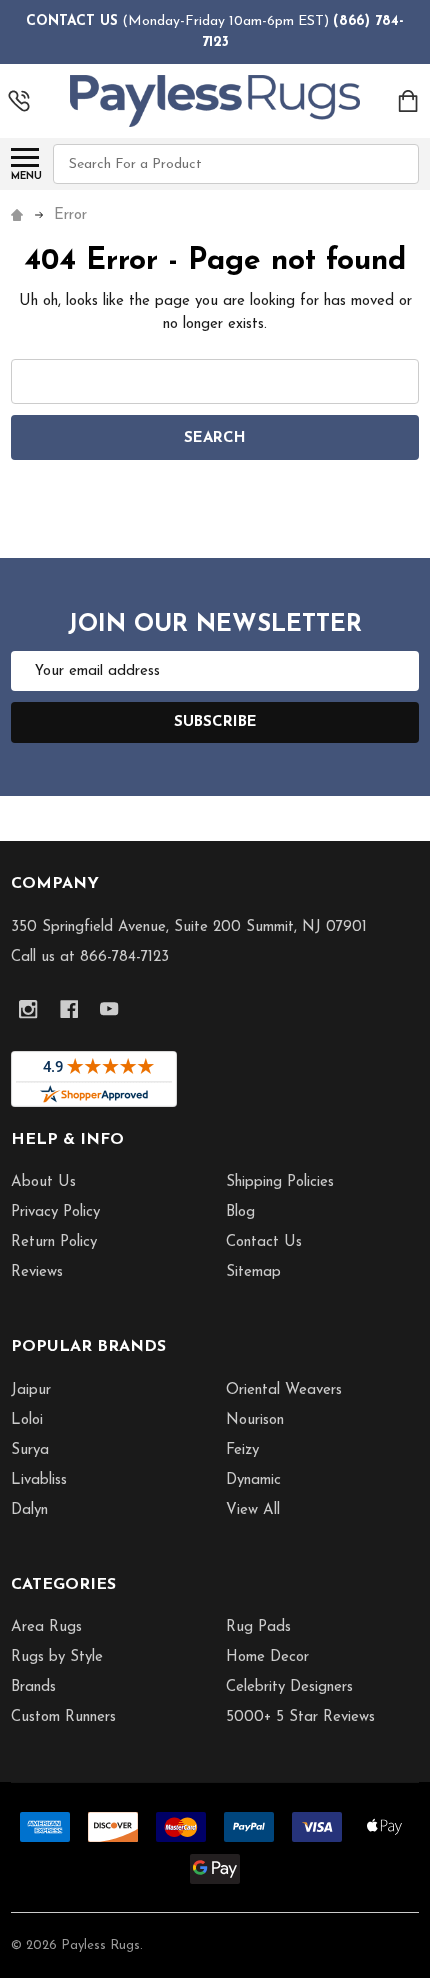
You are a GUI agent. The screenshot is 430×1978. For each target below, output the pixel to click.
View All (253, 1510)
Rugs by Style (57, 1657)
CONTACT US (72, 21)
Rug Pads (258, 1627)
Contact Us (264, 1242)
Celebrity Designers (289, 1687)
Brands (33, 1687)
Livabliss (39, 1480)
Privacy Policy (55, 1212)
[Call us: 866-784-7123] (19, 101)
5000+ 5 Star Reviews (300, 1717)
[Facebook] (69, 1009)
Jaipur (31, 1390)
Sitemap (253, 1272)
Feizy (242, 1450)
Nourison (255, 1420)
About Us (43, 1182)
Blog (240, 1212)
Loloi (27, 1420)
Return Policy (54, 1242)
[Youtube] (109, 1009)
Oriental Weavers (284, 1390)
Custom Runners (63, 1717)
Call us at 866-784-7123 (90, 957)
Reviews (37, 1272)
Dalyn (29, 1510)
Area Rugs (46, 1627)
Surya (30, 1450)
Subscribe (215, 722)
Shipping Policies (280, 1182)
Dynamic (253, 1480)
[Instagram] (28, 1009)
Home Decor (267, 1657)
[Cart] (409, 101)
